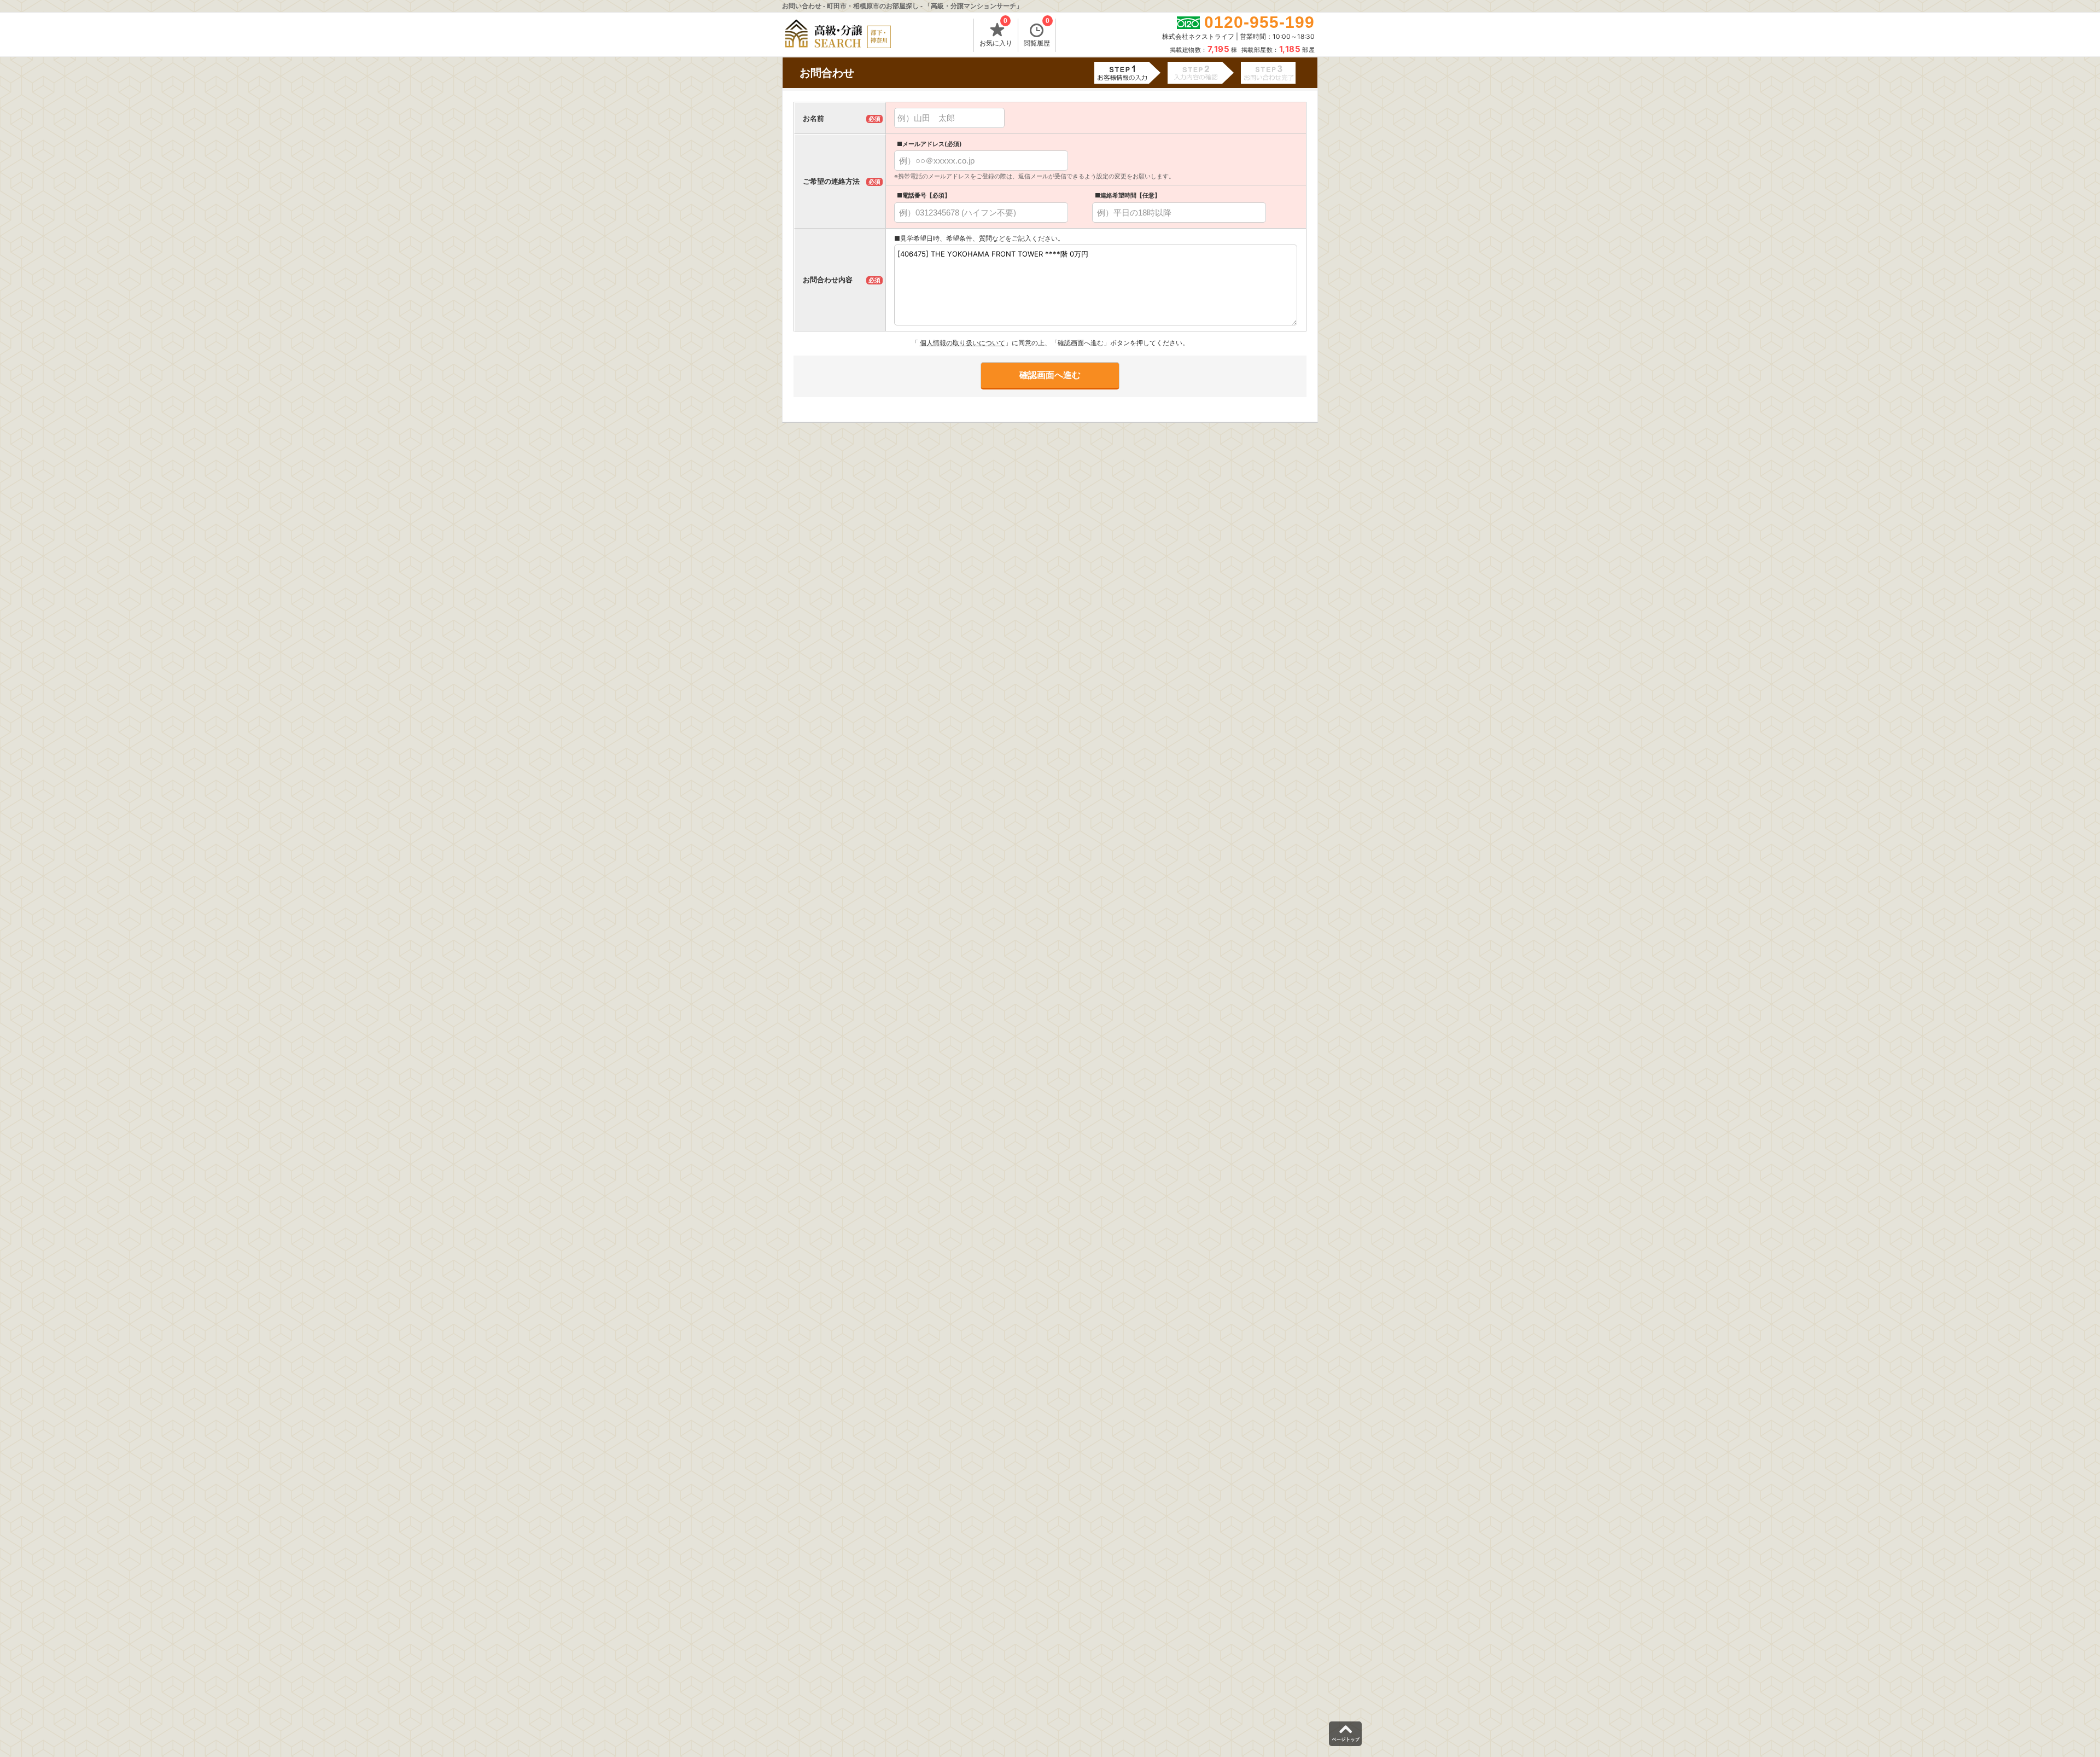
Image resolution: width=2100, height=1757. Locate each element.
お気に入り (996, 33)
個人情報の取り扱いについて (962, 343)
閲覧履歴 (1037, 33)
